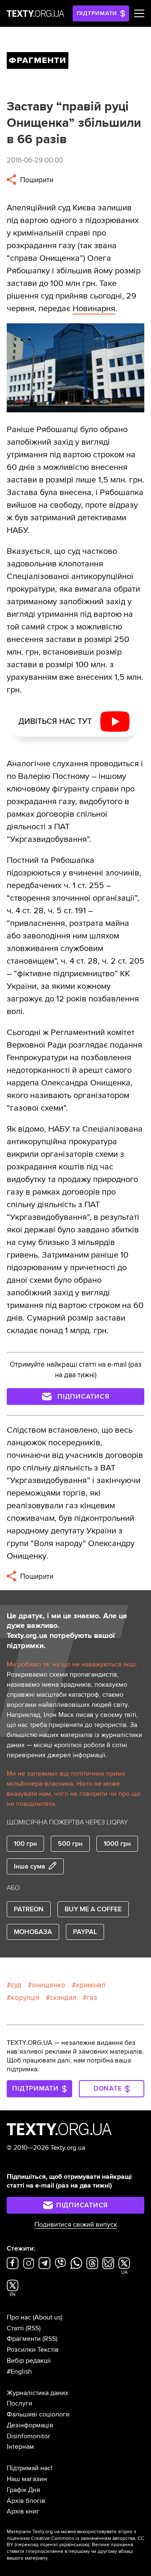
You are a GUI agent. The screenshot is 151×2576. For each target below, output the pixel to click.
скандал (63, 1998)
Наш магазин (27, 2479)
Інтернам (20, 2447)
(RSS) (33, 2328)
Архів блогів (26, 2501)
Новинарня (94, 309)
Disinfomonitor (28, 2436)
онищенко (49, 1985)
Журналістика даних (38, 2393)
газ (92, 1998)
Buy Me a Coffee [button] (93, 1909)
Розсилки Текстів (33, 2350)
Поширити (36, 180)
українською (74, 2545)
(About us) (48, 2317)
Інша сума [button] (30, 1866)
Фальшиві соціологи (38, 2414)
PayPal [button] (85, 1932)
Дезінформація (30, 2425)
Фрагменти (24, 2339)
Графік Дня (23, 2490)
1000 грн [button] (117, 1844)
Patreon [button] (29, 1909)
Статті (15, 2328)
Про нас (19, 2317)
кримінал (91, 1985)
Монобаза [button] (33, 1932)
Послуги (20, 2403)
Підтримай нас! (30, 2468)
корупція (25, 1998)
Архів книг (23, 2511)
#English (19, 2372)
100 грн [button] (25, 1844)
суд (16, 1985)
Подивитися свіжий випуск (76, 2225)
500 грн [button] (70, 1844)
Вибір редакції (29, 2361)
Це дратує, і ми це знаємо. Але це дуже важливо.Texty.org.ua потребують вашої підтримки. (67, 1631)
